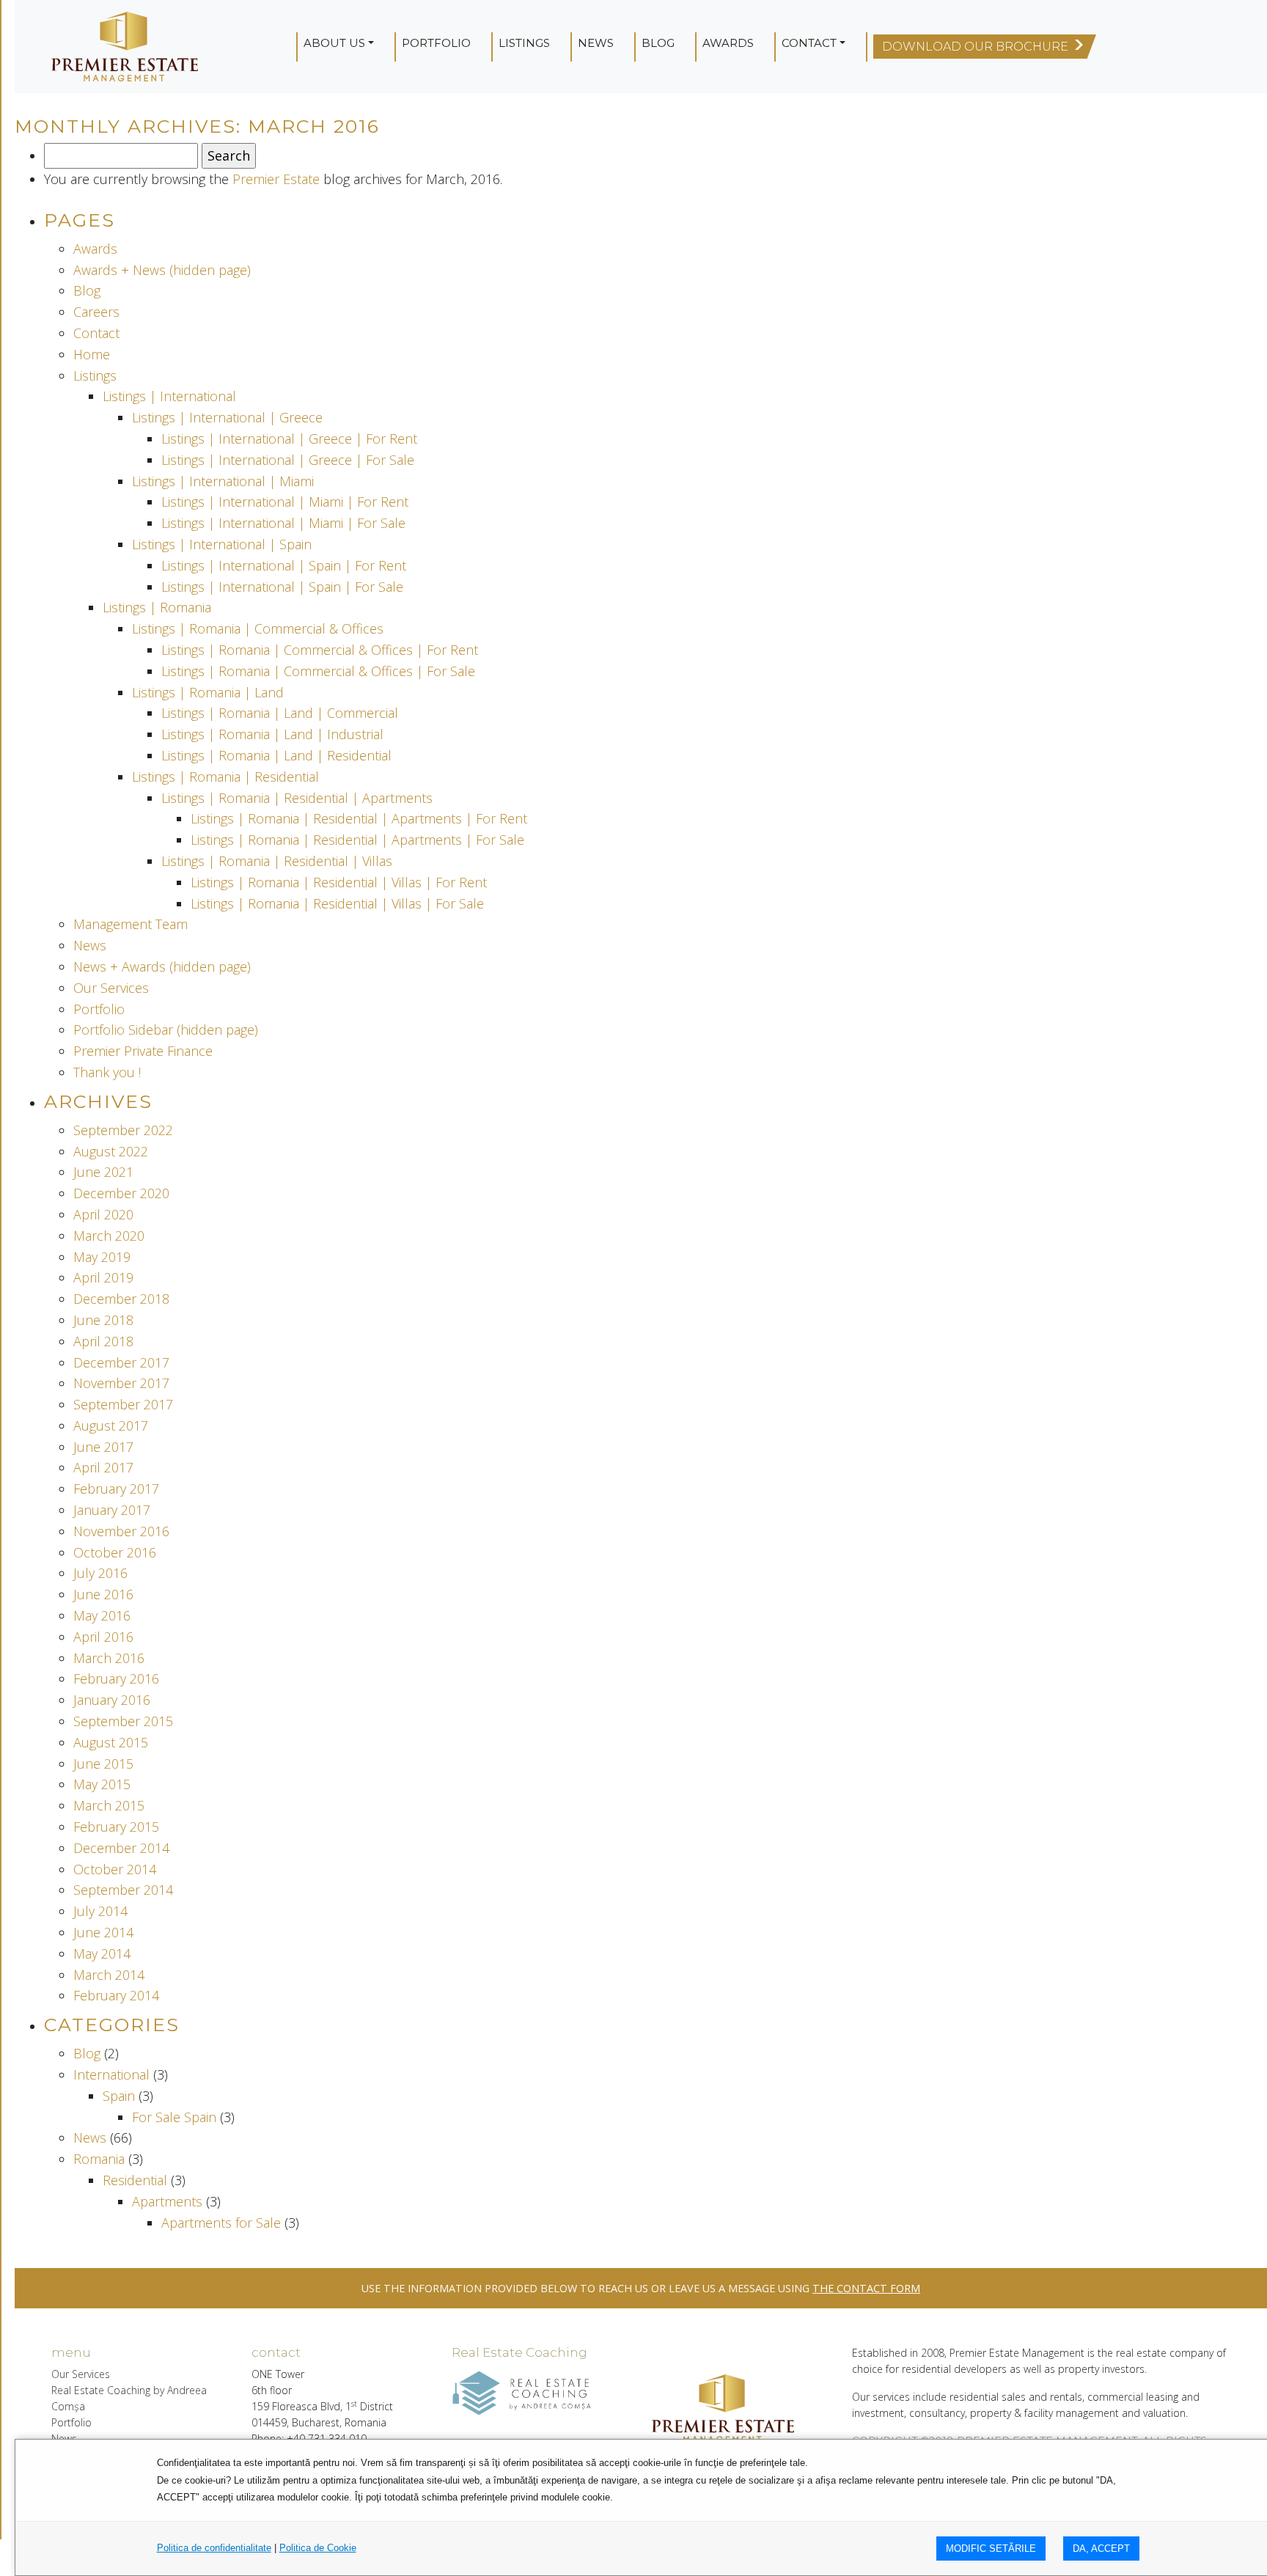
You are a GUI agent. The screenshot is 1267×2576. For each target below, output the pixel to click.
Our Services (111, 988)
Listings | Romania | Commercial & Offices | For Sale (318, 671)
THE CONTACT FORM (866, 2288)
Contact (809, 43)
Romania (99, 2159)
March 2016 (109, 1658)
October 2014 (115, 1869)
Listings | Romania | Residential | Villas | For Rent (339, 882)
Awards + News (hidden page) (162, 270)
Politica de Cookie (318, 2548)
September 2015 (123, 1721)
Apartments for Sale (221, 2223)
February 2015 (116, 1827)
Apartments (167, 2201)
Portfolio (436, 43)
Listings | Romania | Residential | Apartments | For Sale (357, 840)
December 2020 (121, 1193)
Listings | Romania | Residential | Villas (277, 861)
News (596, 43)
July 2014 (100, 1911)
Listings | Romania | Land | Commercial (280, 713)
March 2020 (109, 1236)
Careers (96, 312)
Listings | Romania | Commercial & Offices (258, 628)
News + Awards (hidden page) (162, 966)
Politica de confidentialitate (214, 2548)
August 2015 (111, 1742)
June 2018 (103, 1320)
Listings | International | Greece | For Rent (289, 438)
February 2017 (116, 1489)
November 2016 (121, 1531)
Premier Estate (276, 179)
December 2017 (121, 1362)
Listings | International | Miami (223, 481)
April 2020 (103, 1214)
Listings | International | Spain (222, 544)
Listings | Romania (157, 607)
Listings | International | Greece (227, 417)
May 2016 (102, 1615)
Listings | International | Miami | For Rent (285, 502)
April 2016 (103, 1637)
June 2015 (103, 1764)
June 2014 (103, 1932)
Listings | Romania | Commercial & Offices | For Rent (320, 650)
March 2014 (109, 1975)
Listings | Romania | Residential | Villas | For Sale (337, 903)
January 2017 (112, 1510)
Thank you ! (107, 1072)
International (111, 2074)
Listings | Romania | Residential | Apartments (297, 798)
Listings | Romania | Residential (225, 777)
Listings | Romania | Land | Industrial (272, 734)
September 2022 (123, 1130)
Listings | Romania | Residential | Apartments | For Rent (359, 818)
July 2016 (100, 1573)
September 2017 (123, 1404)
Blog (658, 43)
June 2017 (103, 1447)
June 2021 (103, 1172)
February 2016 (116, 1678)
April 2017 (103, 1467)
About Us (334, 43)
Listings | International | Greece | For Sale (288, 460)
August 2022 (111, 1151)
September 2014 (123, 1890)
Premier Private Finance (143, 1051)
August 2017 (111, 1425)
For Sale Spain (174, 2117)
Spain (119, 2096)
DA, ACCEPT (1101, 2549)
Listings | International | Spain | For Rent (284, 565)
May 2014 (102, 1953)
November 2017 (121, 1383)
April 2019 (103, 1277)
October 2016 (115, 1552)
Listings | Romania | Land (208, 692)
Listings (524, 43)
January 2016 (112, 1700)
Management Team (131, 924)
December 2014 (121, 1848)
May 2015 (102, 1784)
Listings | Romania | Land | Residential (276, 755)
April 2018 (103, 1341)
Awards (728, 43)
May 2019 (102, 1257)
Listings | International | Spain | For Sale (282, 587)
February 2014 (116, 1995)
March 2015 (109, 1805)
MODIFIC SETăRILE (991, 2549)
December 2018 (121, 1299)
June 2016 (103, 1594)
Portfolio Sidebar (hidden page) (166, 1030)
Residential (135, 2180)
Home (92, 354)
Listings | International (169, 396)
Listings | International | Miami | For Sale (283, 523)
